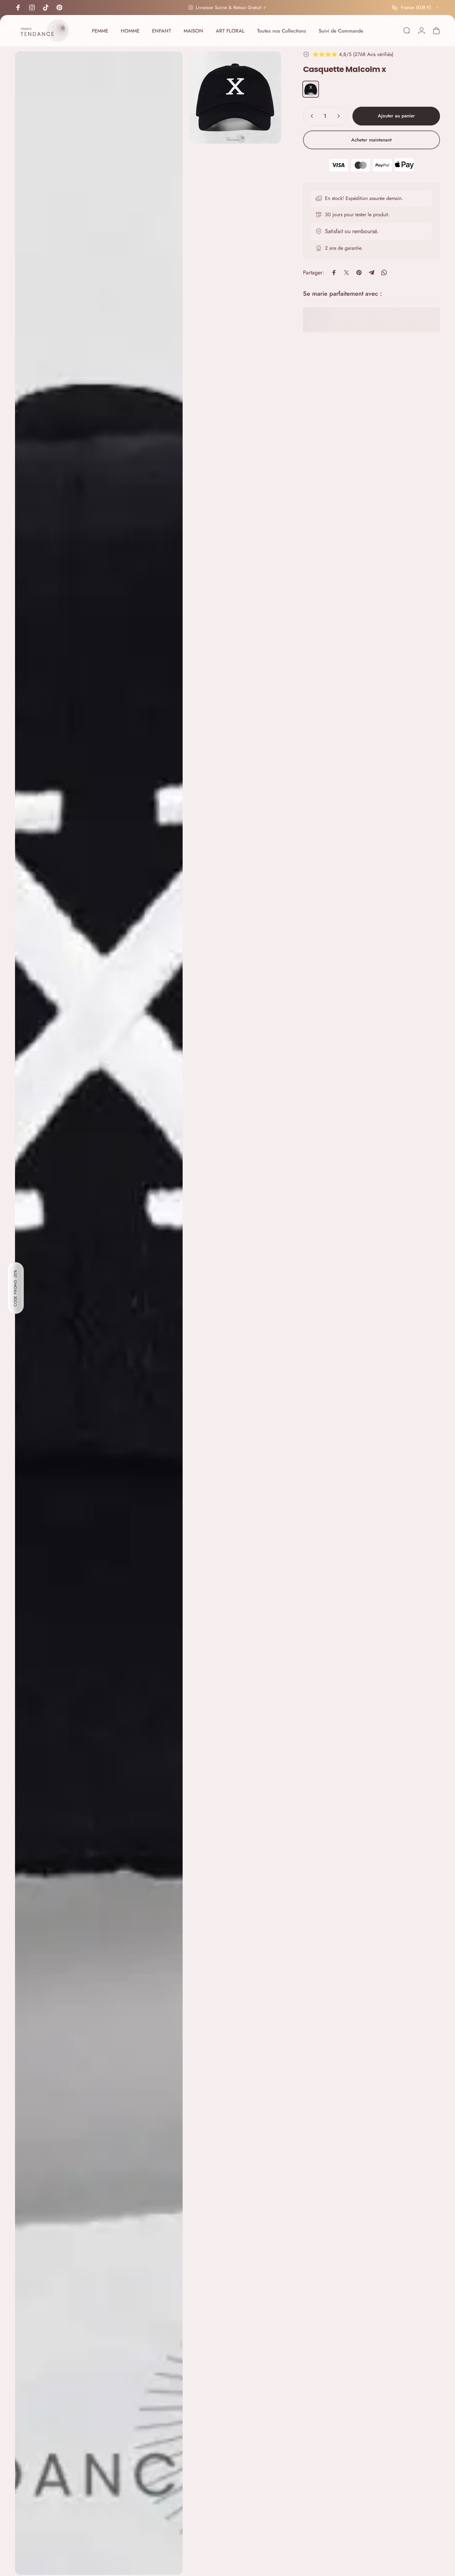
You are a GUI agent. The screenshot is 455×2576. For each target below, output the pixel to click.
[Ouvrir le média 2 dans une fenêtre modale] (235, 97)
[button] (16, 1288)
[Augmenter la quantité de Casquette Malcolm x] (340, 116)
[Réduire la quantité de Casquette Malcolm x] (311, 116)
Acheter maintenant (371, 140)
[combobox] (416, 8)
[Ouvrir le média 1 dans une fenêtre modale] (99, 1313)
